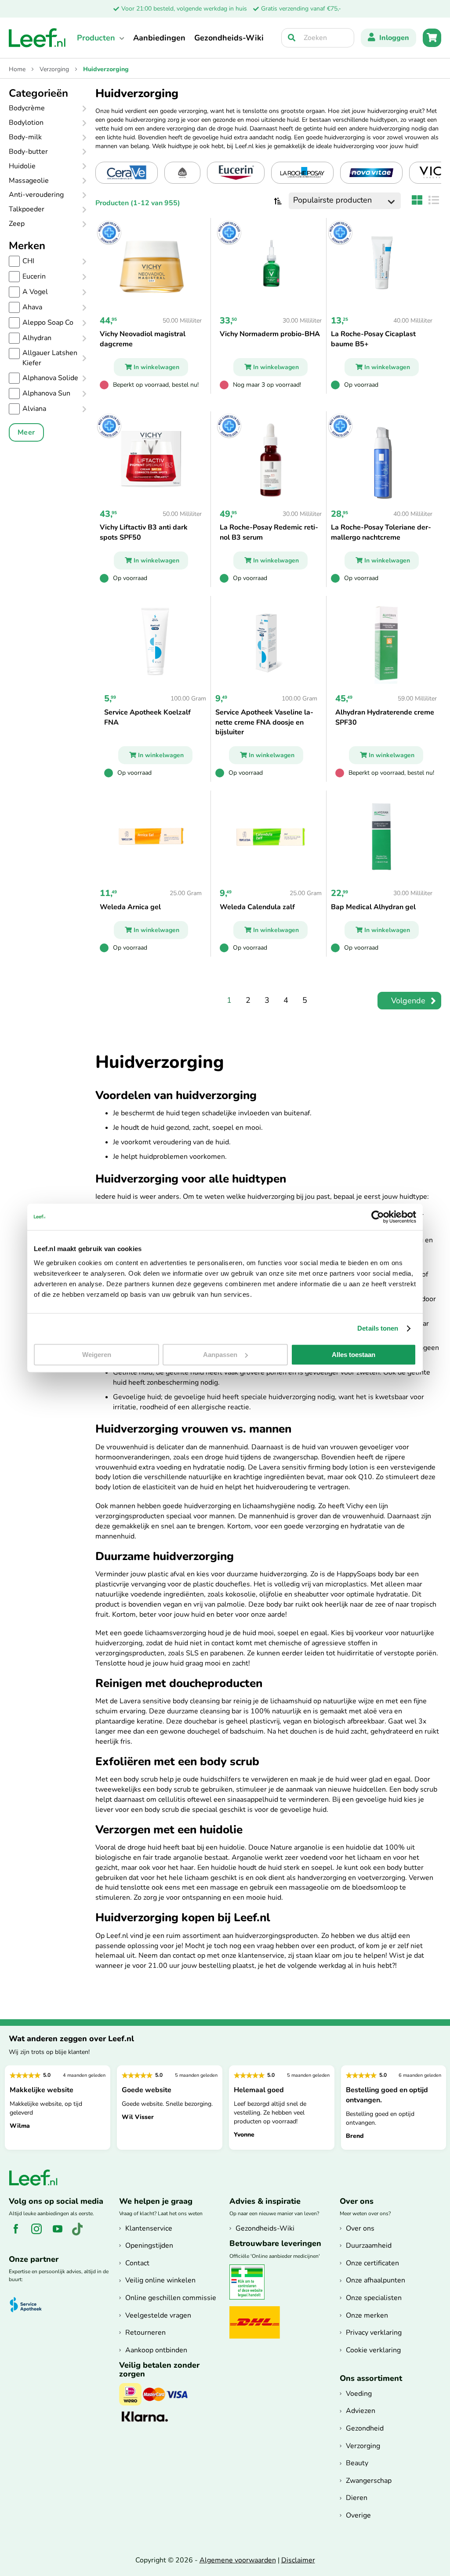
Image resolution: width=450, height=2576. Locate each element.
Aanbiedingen (159, 38)
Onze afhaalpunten (376, 2280)
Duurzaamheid (369, 2246)
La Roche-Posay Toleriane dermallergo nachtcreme (381, 532)
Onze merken (367, 2315)
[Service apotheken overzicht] (30, 2305)
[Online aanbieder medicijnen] (250, 2298)
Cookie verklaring (373, 2350)
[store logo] (37, 38)
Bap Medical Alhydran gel (373, 907)
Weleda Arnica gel (130, 907)
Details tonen (378, 1328)
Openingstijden (149, 2246)
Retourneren (145, 2333)
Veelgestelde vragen (158, 2315)
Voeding (359, 2394)
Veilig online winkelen (160, 2280)
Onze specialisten (374, 2298)
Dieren (357, 2498)
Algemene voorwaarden (238, 2560)
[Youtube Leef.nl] (61, 2234)
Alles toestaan (354, 1355)
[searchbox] (318, 38)
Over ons (360, 2228)
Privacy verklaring (374, 2333)
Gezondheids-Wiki (229, 38)
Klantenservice (149, 2228)
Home (18, 69)
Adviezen (361, 2411)
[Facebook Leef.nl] (19, 2234)
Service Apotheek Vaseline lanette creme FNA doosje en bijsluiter (264, 722)
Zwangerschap (369, 2481)
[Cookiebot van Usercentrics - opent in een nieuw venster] (378, 1217)
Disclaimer (298, 2560)
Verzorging (55, 69)
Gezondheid (365, 2428)
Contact (137, 2263)
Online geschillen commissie (171, 2298)
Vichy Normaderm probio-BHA (270, 334)
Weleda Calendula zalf (257, 907)
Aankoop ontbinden (156, 2350)
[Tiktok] (81, 2234)
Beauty (357, 2463)
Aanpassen (220, 1355)
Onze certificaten (372, 2263)
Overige (358, 2515)
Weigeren (97, 1355)
